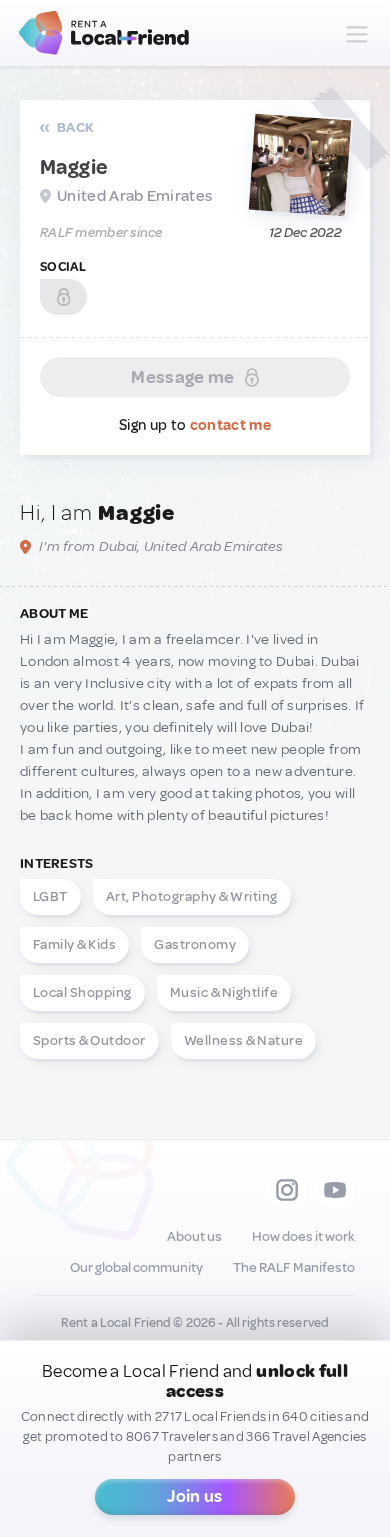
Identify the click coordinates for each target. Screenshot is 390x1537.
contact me (230, 425)
